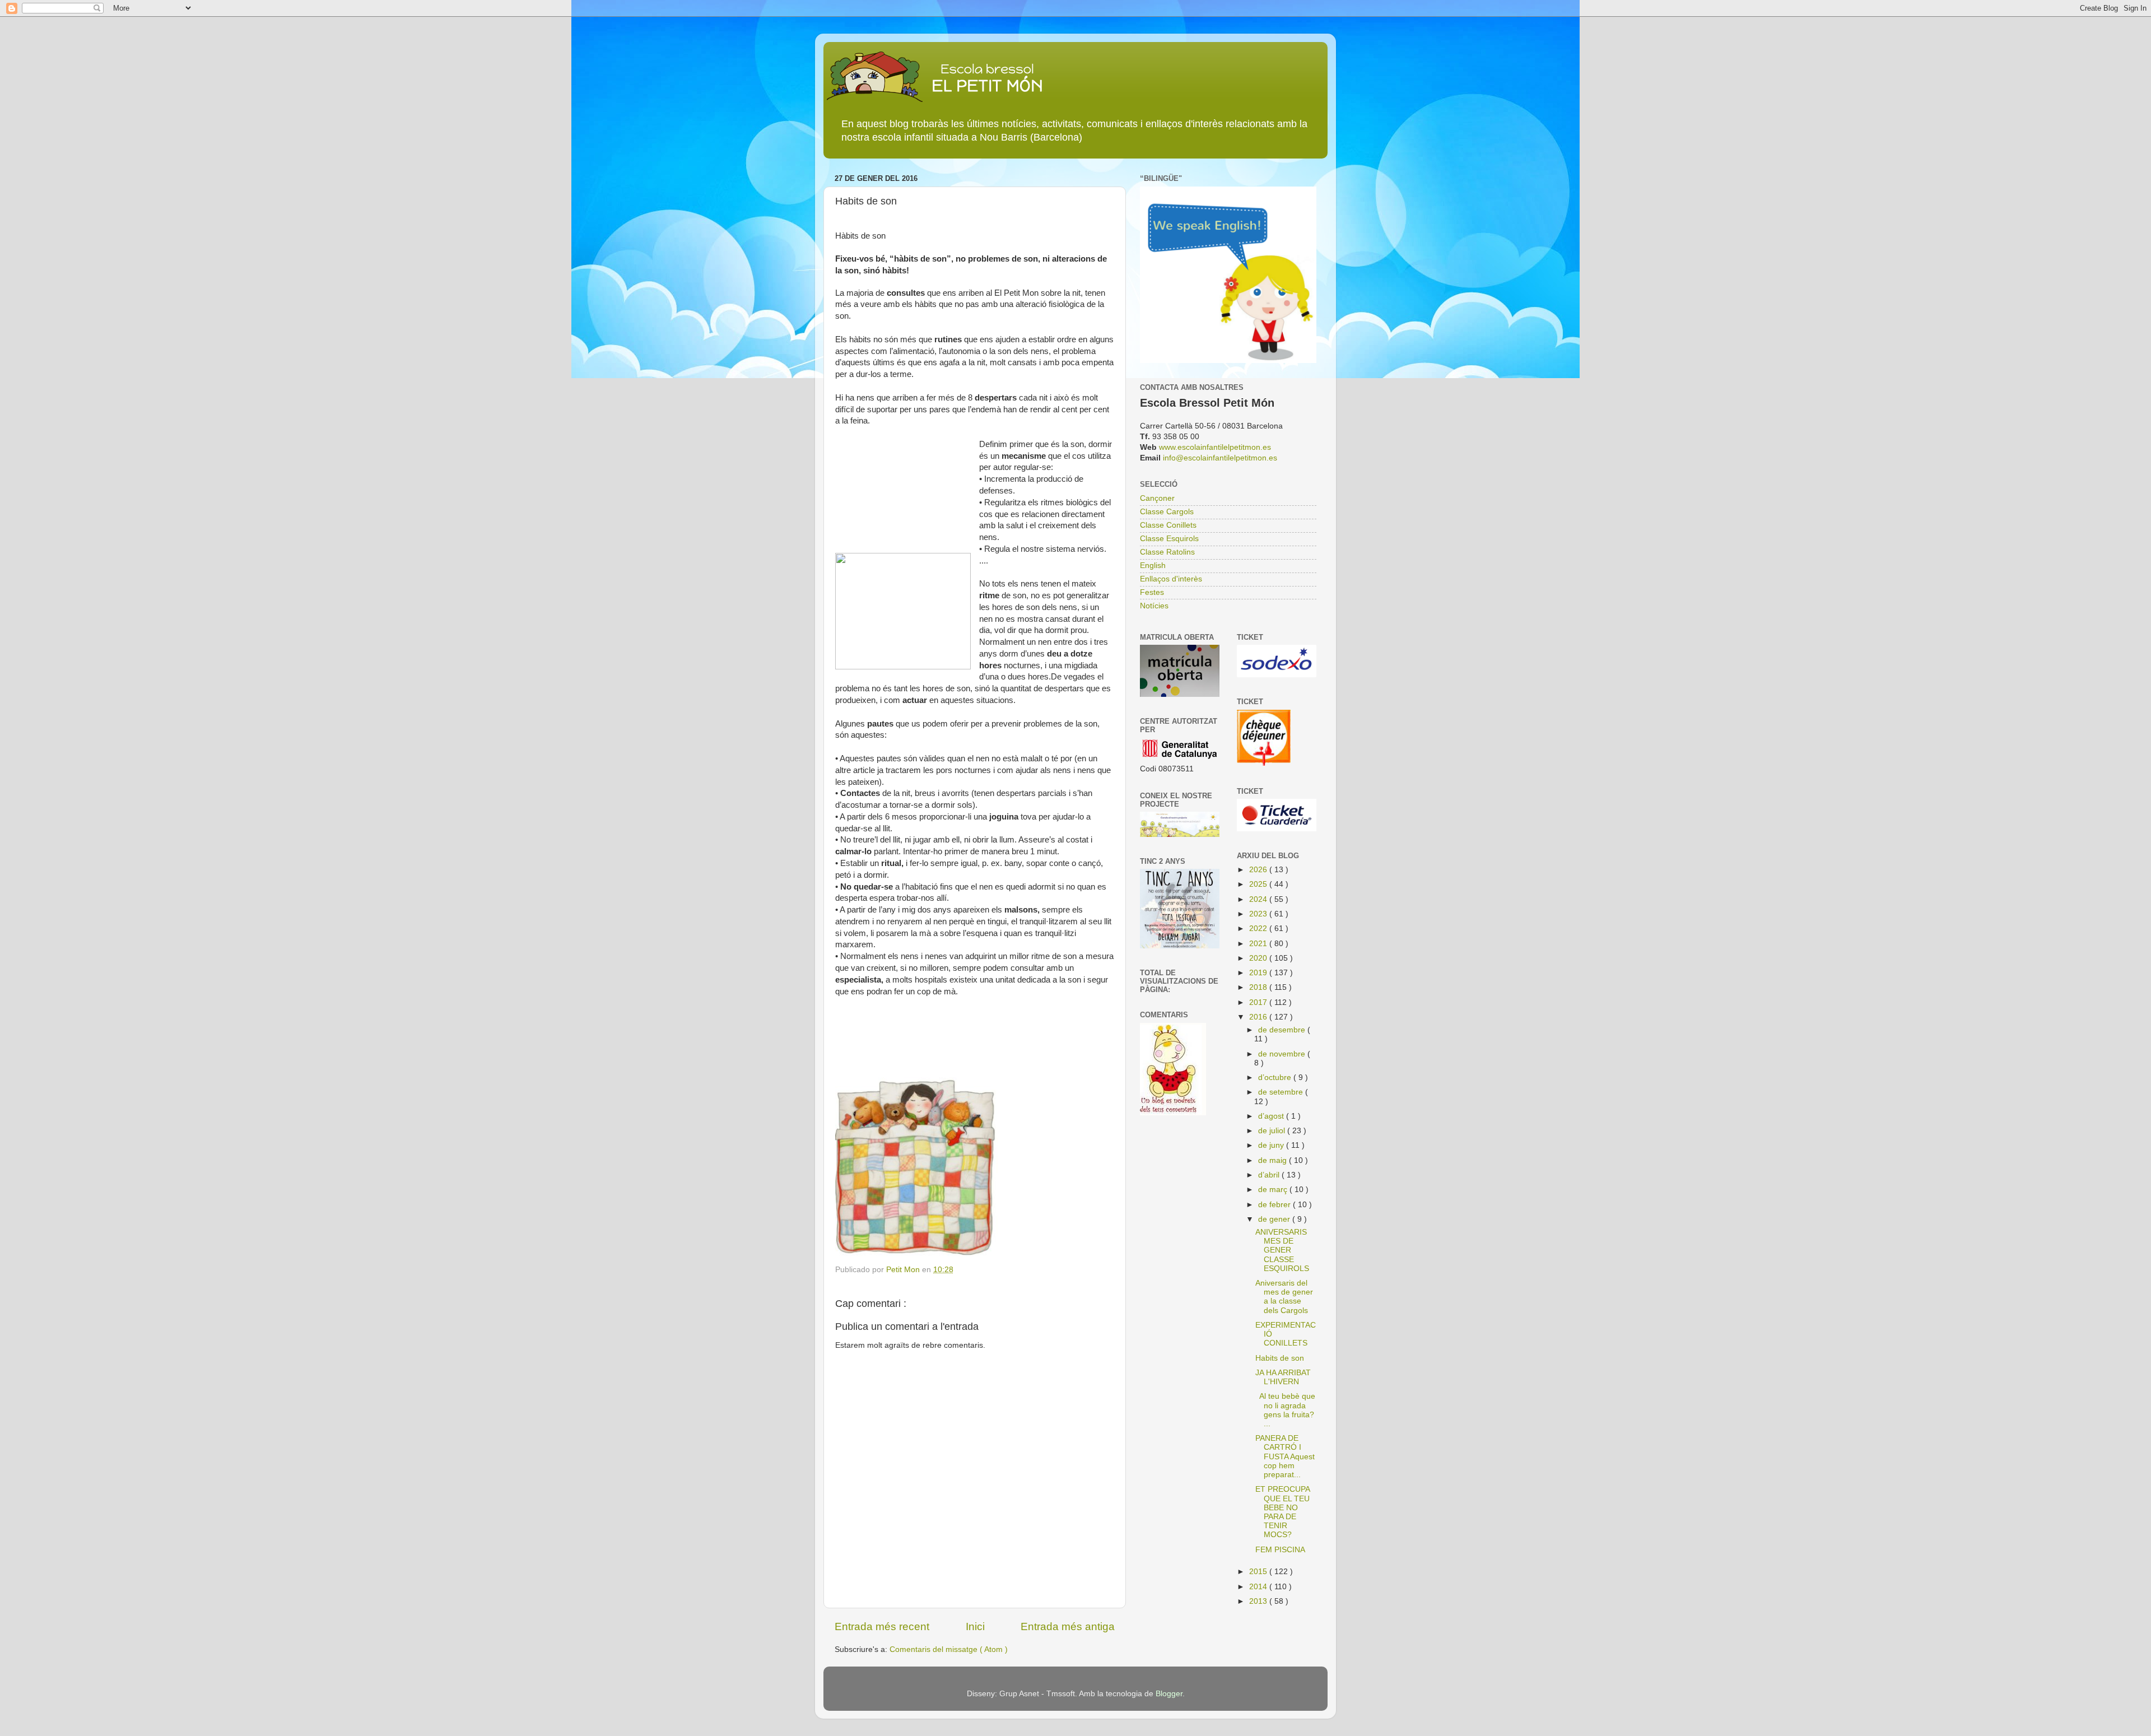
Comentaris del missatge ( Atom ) (949, 1649)
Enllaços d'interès (1171, 579)
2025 (1259, 884)
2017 (1259, 1002)
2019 (1259, 973)
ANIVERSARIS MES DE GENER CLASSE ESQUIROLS (1282, 1250)
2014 (1259, 1587)
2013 (1259, 1601)
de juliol (1273, 1131)
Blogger (1169, 1694)
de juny (1272, 1145)
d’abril (1270, 1175)
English (1153, 566)
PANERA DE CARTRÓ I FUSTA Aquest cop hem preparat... (1285, 1456)
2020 (1259, 958)
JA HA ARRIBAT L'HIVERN (1283, 1377)
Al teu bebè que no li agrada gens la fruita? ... (1285, 1410)
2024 (1259, 899)
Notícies (1154, 606)
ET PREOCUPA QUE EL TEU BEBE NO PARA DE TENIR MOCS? (1282, 1512)
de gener (1275, 1219)
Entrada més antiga (1068, 1626)
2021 (1259, 944)
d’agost (1272, 1116)
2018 (1259, 987)
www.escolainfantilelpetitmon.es (1215, 447)
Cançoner (1157, 498)
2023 (1259, 914)
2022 (1259, 928)
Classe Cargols (1167, 512)
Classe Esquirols (1169, 539)
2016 (1259, 1017)
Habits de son (1280, 1358)
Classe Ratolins (1167, 552)
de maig (1274, 1160)
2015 (1259, 1572)
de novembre (1283, 1054)
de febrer (1275, 1205)
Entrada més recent (882, 1626)
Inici (975, 1626)
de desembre (1283, 1030)
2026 (1259, 870)
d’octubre (1276, 1078)
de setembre (1282, 1092)
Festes (1152, 592)
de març (1274, 1190)
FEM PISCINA (1280, 1550)
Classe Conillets (1168, 525)
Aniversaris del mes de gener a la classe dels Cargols (1284, 1297)
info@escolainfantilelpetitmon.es (1220, 458)
